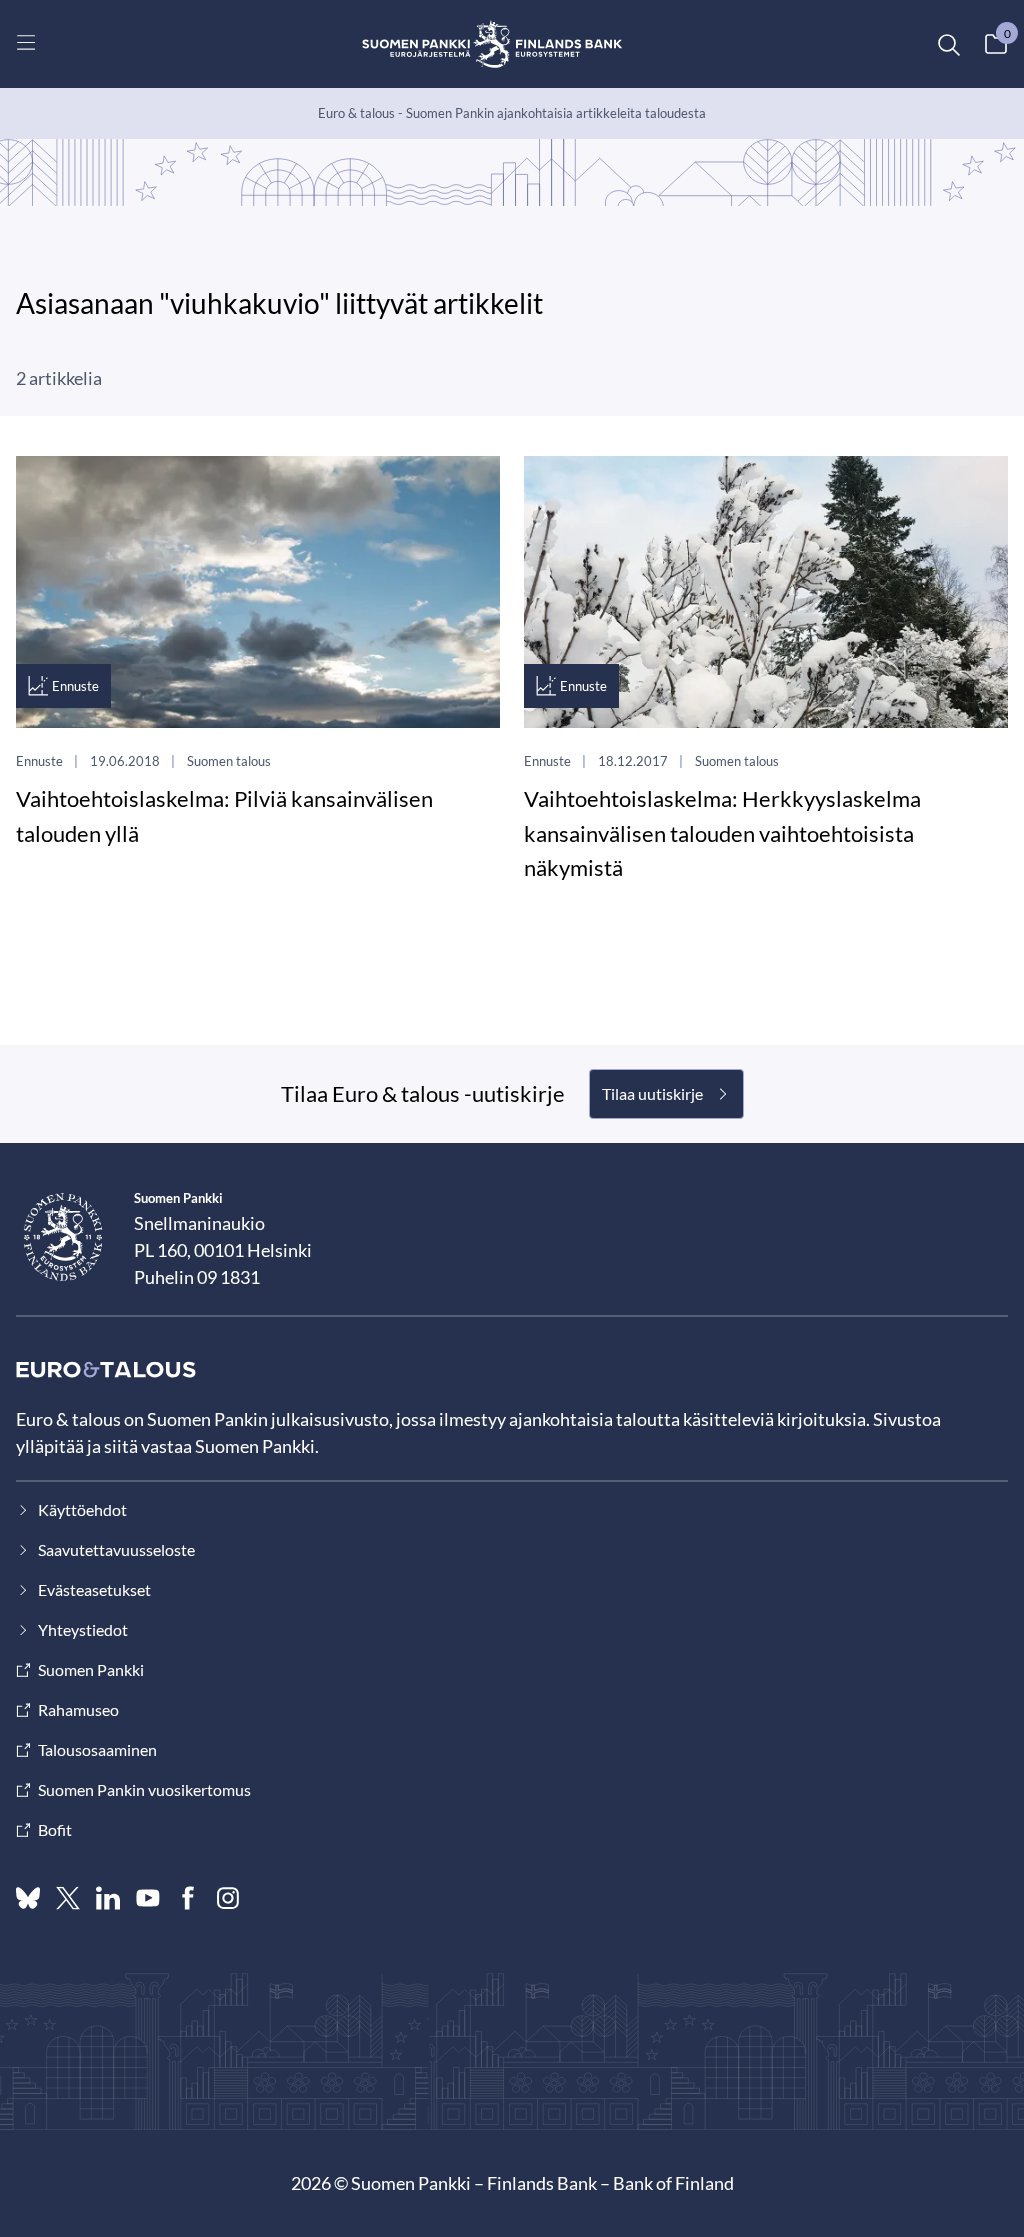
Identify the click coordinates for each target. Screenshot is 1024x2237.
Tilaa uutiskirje (652, 1093)
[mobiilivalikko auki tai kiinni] (26, 42)
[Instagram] (228, 1898)
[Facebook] (188, 1898)
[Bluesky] (28, 1898)
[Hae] (948, 44)
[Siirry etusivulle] (492, 44)
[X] (68, 1898)
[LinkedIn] (108, 1898)
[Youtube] (148, 1898)
